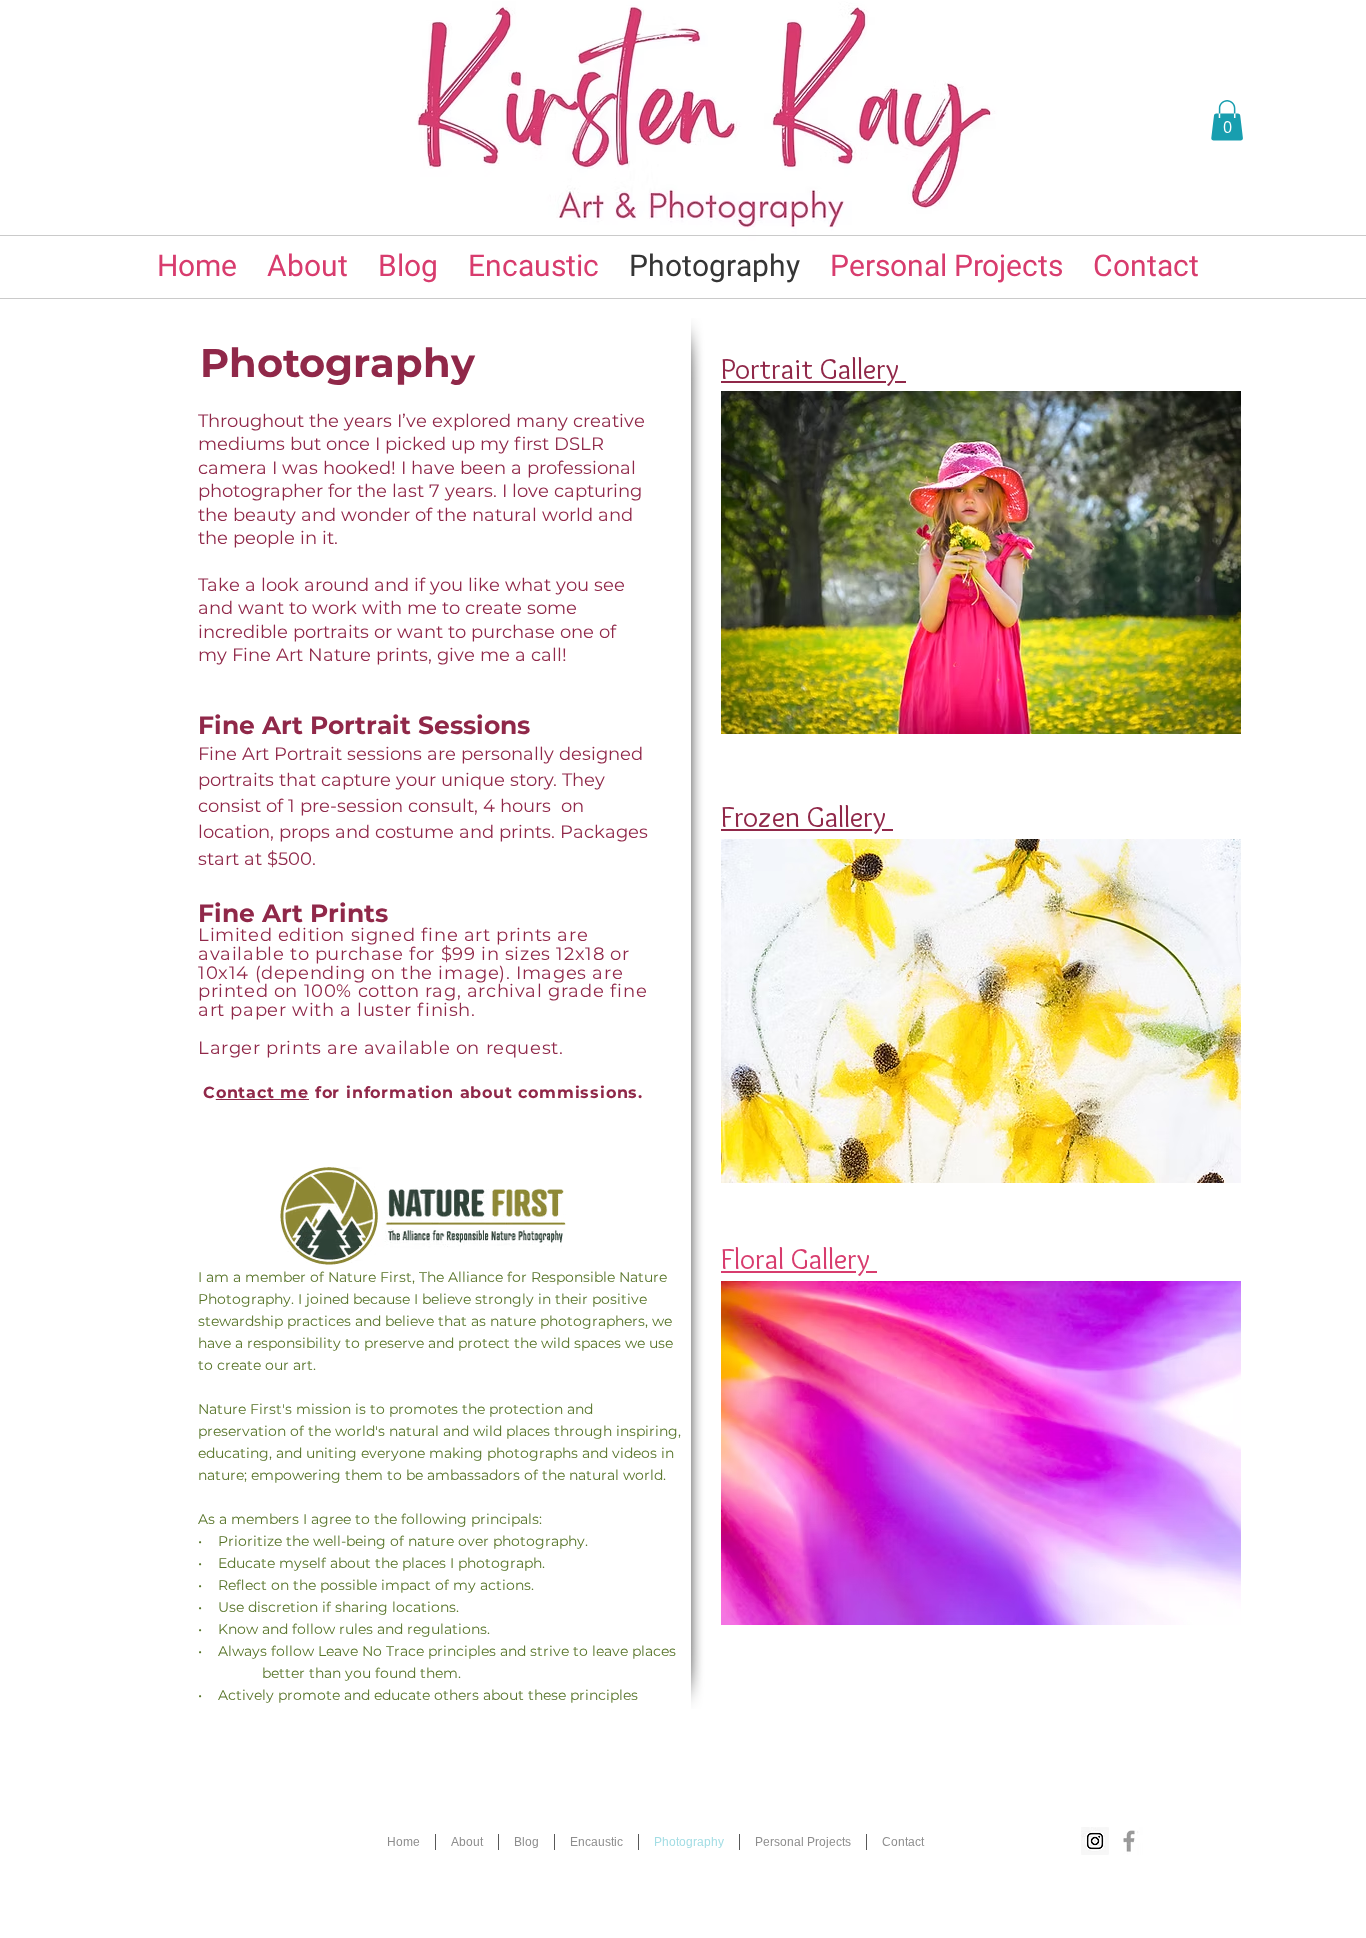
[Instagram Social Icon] (1095, 1841)
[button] (1227, 120)
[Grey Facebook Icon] (1129, 1841)
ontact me (262, 1092)
